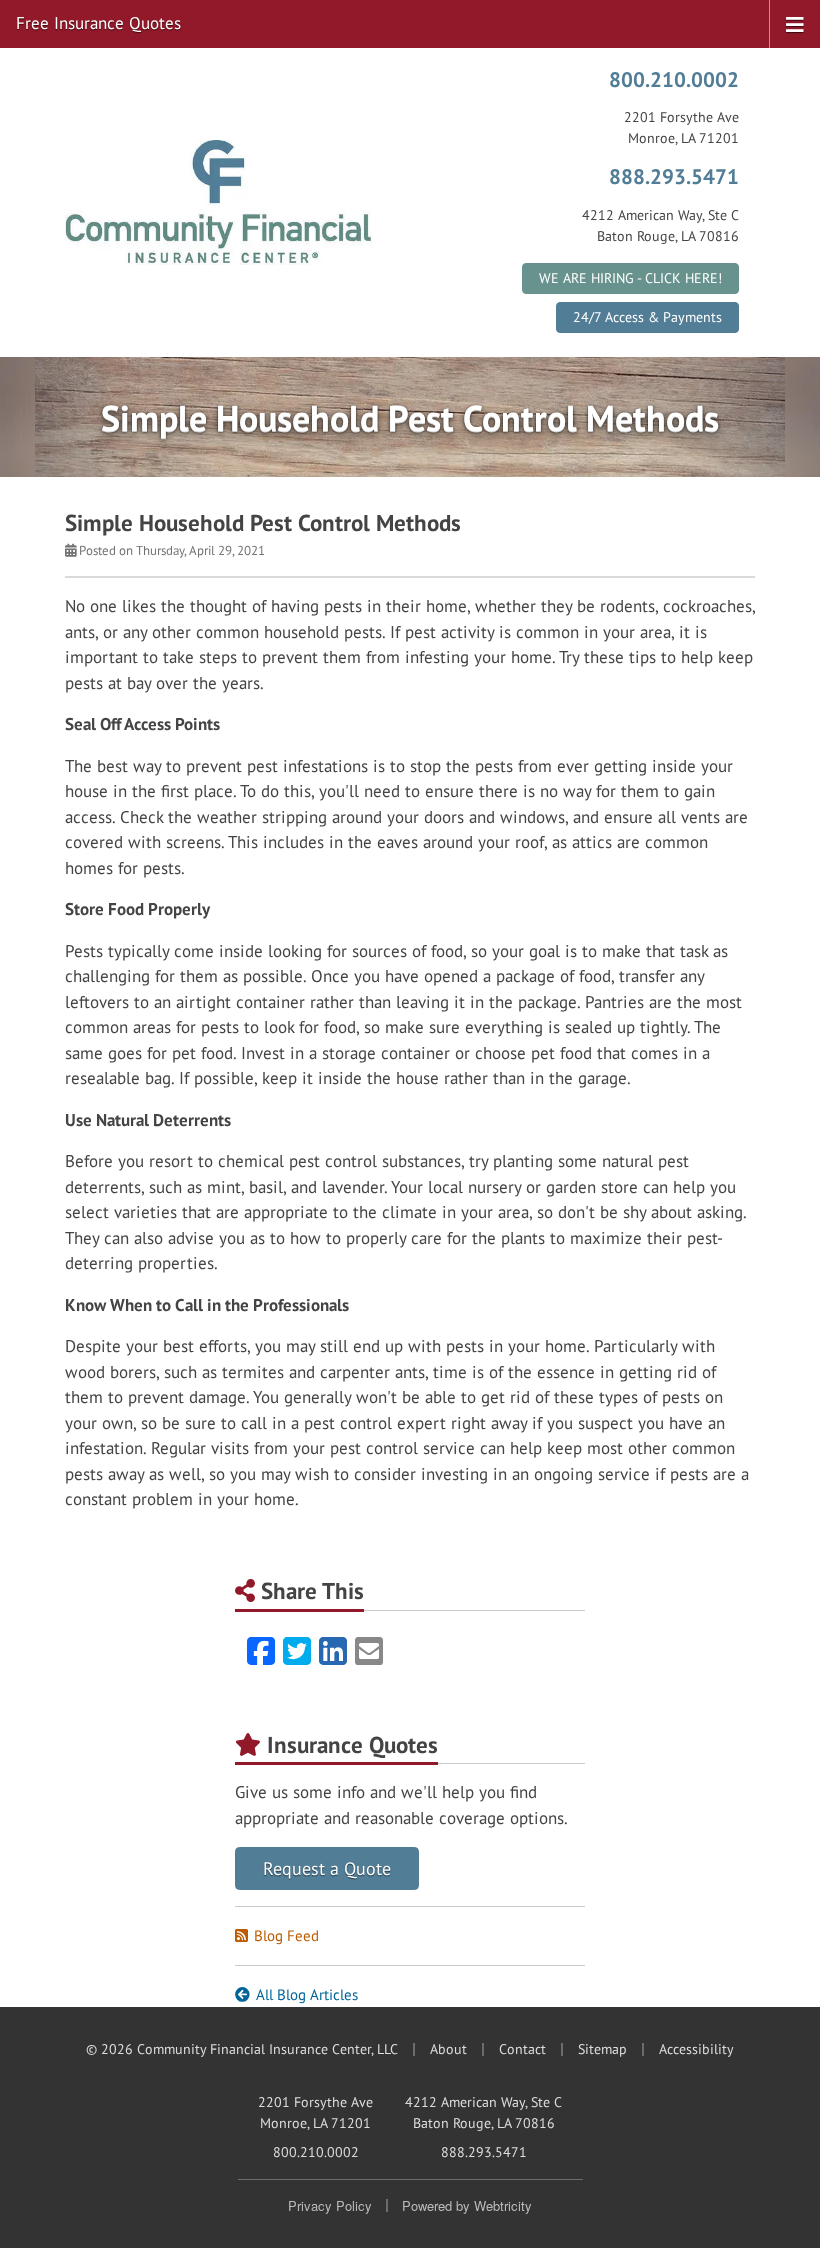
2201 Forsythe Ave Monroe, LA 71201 (315, 2112)
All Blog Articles (307, 1994)
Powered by (467, 2205)
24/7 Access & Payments (647, 317)
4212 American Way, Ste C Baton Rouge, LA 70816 (483, 2112)
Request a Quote (327, 1868)
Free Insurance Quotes (98, 23)
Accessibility (696, 2049)
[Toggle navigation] (795, 23)
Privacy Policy (330, 2205)
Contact (522, 2049)
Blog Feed (286, 1935)
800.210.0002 (674, 79)
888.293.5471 (674, 176)
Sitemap (602, 2049)
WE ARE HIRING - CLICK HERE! (630, 278)
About (448, 2049)
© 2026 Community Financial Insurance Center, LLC (242, 2049)
